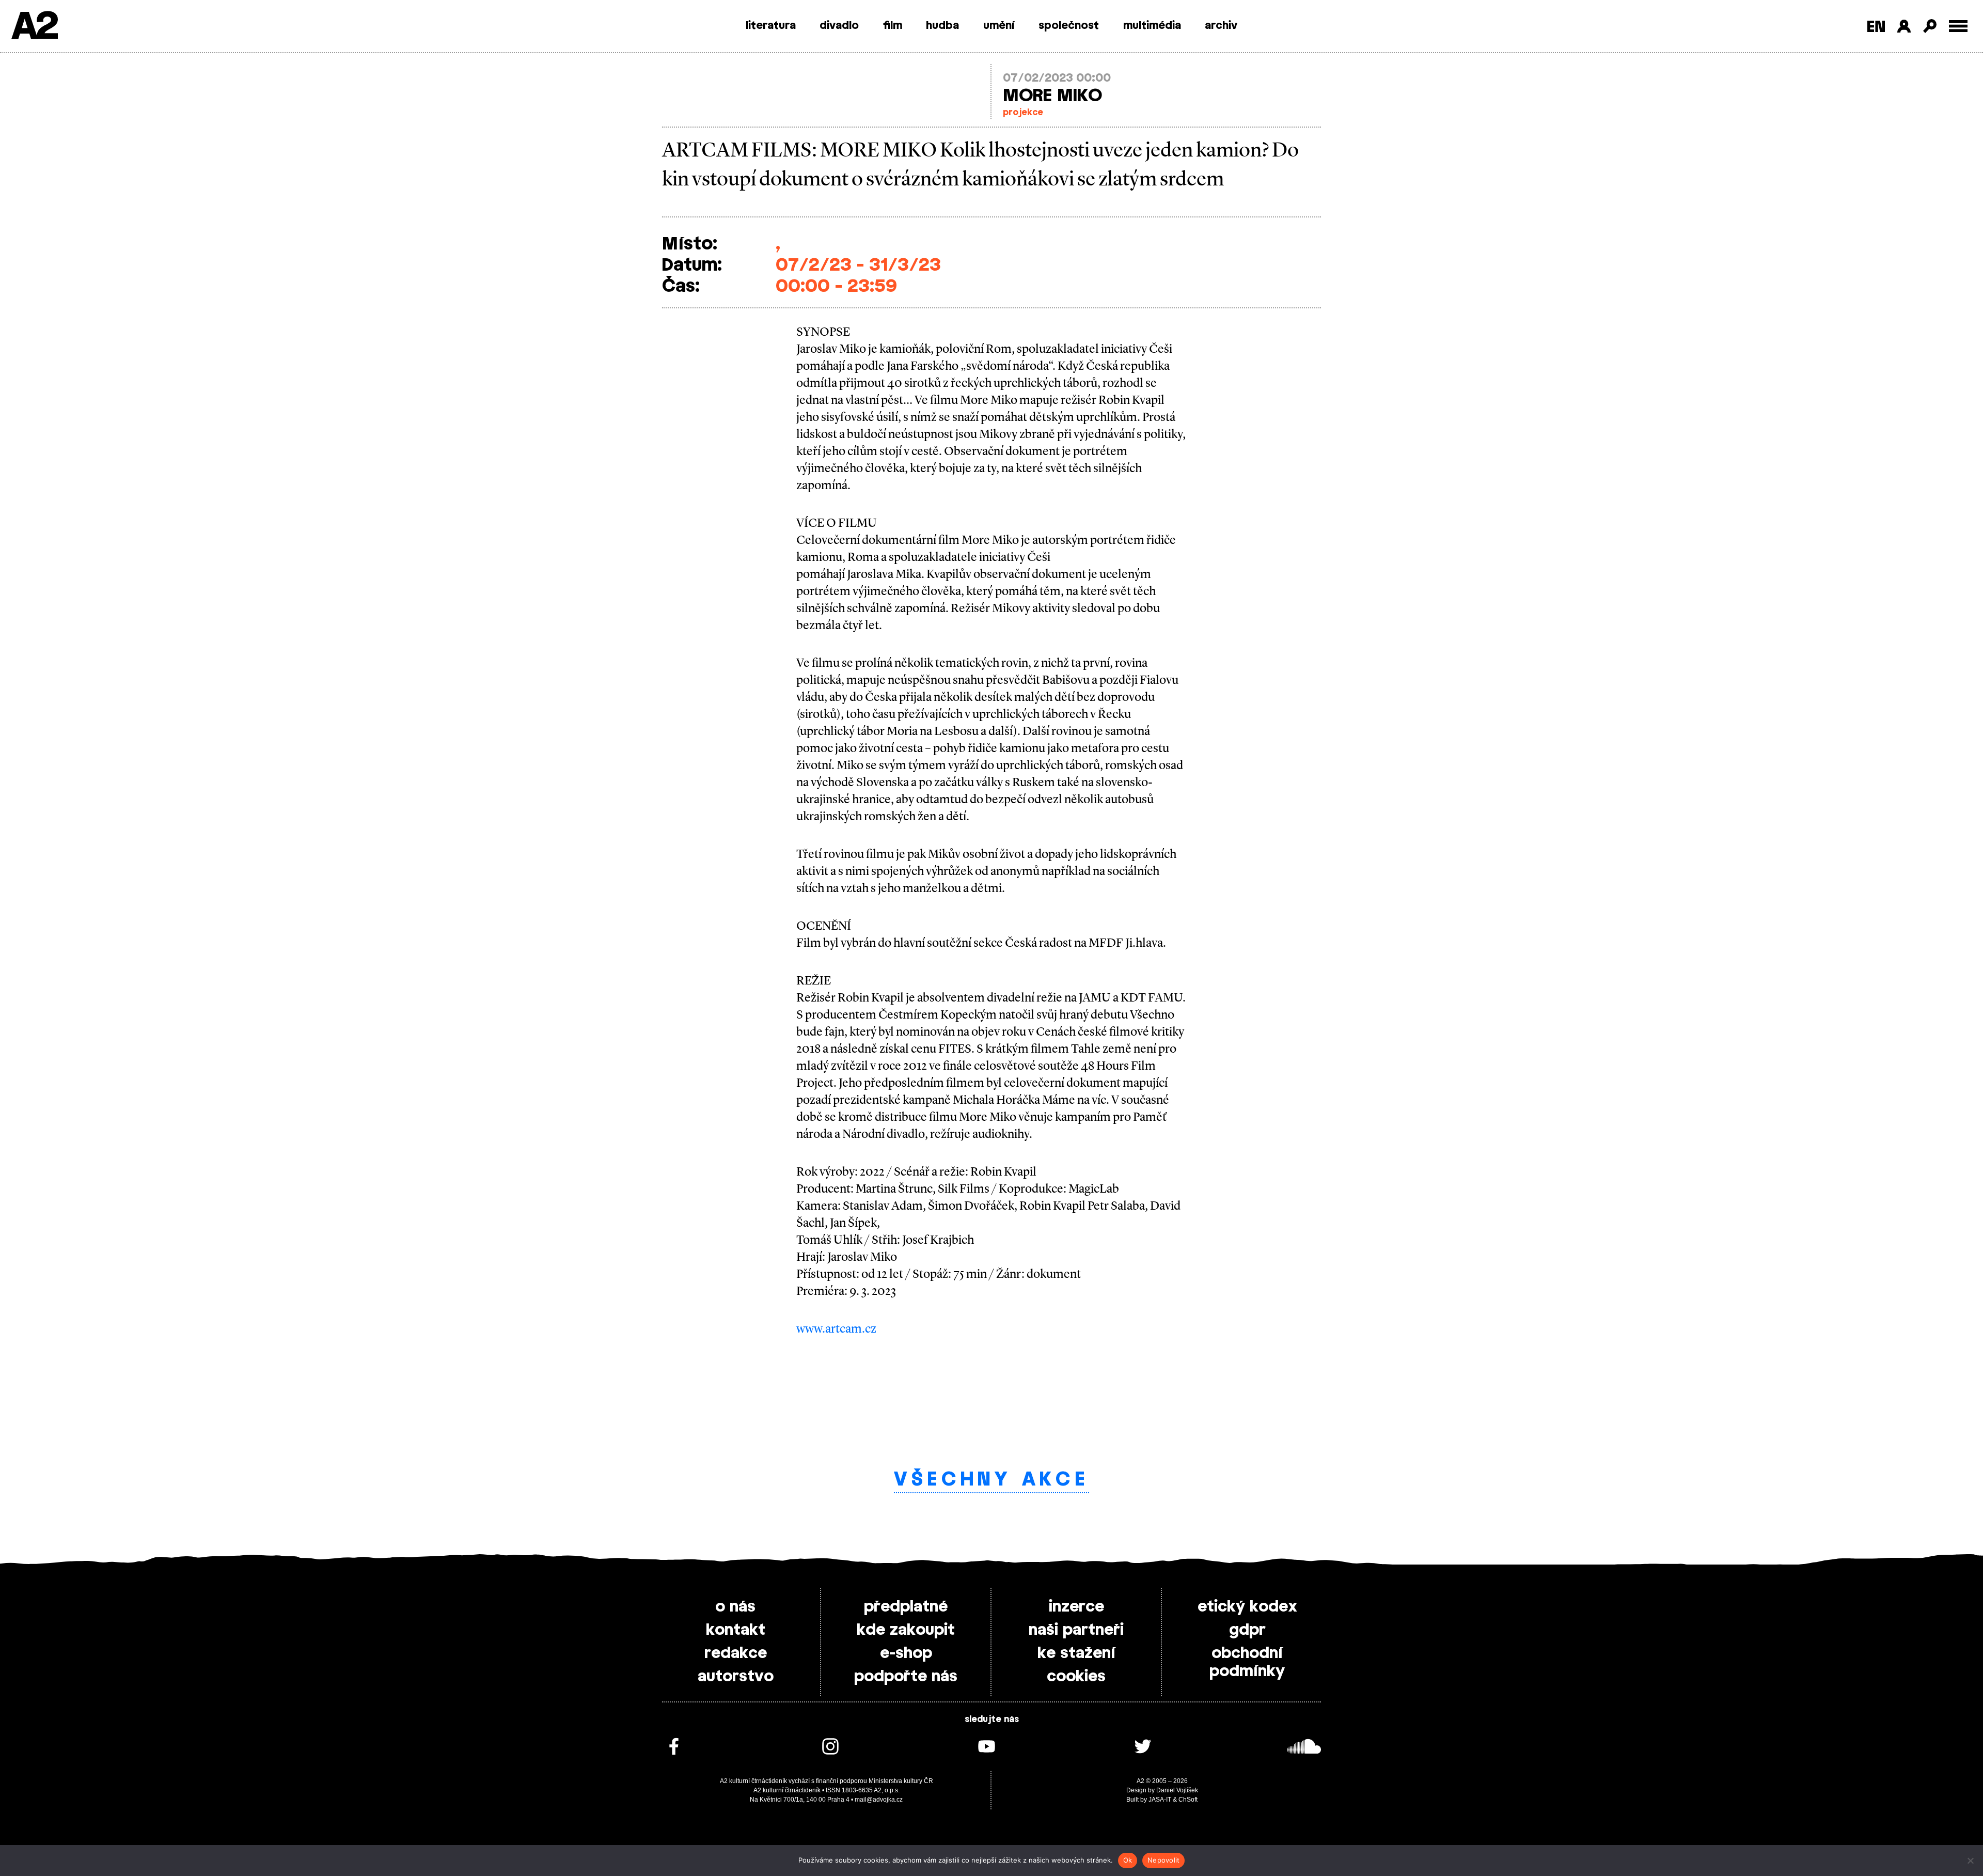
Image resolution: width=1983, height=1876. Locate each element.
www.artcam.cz (836, 1328)
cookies (1076, 1677)
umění (999, 26)
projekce (1023, 113)
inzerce (1076, 1607)
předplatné (906, 1607)
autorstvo (736, 1677)
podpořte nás (906, 1677)
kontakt (736, 1630)
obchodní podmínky (1247, 1662)
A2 (34, 27)
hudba (942, 26)
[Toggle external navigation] (1958, 26)
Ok (1128, 1860)
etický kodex (1247, 1607)
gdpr (1247, 1630)
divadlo (839, 26)
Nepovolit (1163, 1860)
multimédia (1152, 26)
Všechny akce (991, 1480)
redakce (736, 1653)
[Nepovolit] (1970, 1861)
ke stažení (1076, 1653)
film (893, 26)
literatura (771, 26)
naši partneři (1076, 1630)
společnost (1069, 26)
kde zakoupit (906, 1630)
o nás (735, 1607)
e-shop (906, 1653)
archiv (1221, 26)
